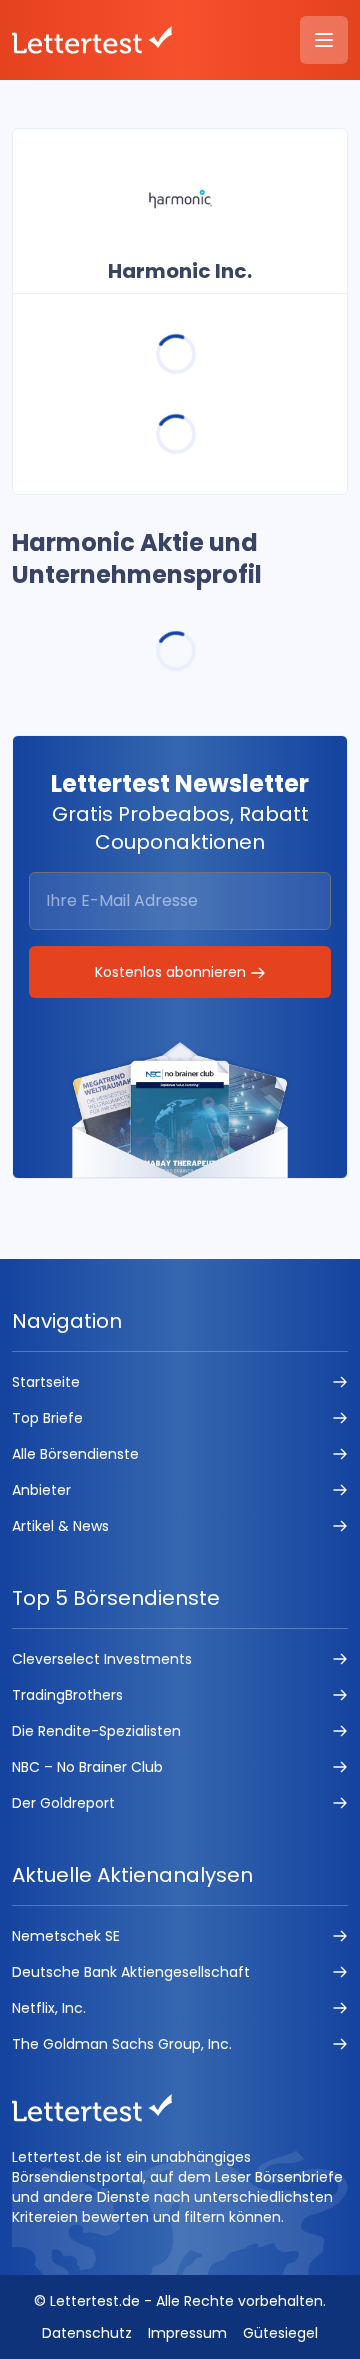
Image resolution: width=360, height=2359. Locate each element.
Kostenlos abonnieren (172, 972)
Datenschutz (87, 2333)
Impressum (187, 2333)
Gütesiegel (280, 2333)
